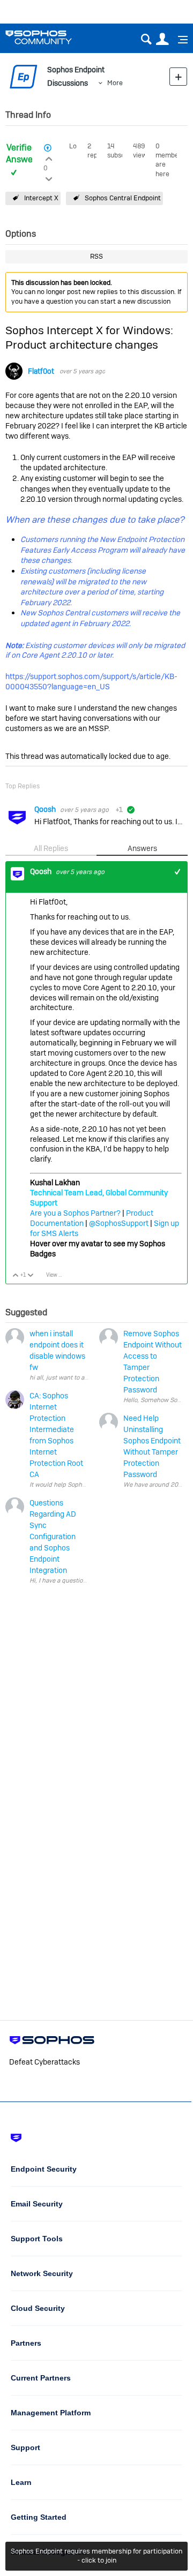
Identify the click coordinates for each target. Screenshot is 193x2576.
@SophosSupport (119, 1223)
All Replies (51, 848)
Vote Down (31, 1276)
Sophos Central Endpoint (123, 198)
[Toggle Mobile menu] (179, 40)
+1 (178, 872)
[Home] (52, 37)
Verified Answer (21, 154)
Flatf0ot (41, 371)
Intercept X (41, 198)
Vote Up (16, 1276)
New (178, 76)
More (115, 83)
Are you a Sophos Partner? (75, 1213)
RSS (96, 256)
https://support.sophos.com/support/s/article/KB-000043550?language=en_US (91, 681)
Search (146, 39)
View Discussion (58, 1275)
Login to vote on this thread (49, 157)
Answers (142, 848)
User (162, 39)
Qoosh (46, 809)
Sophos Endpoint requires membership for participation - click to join (96, 2556)
